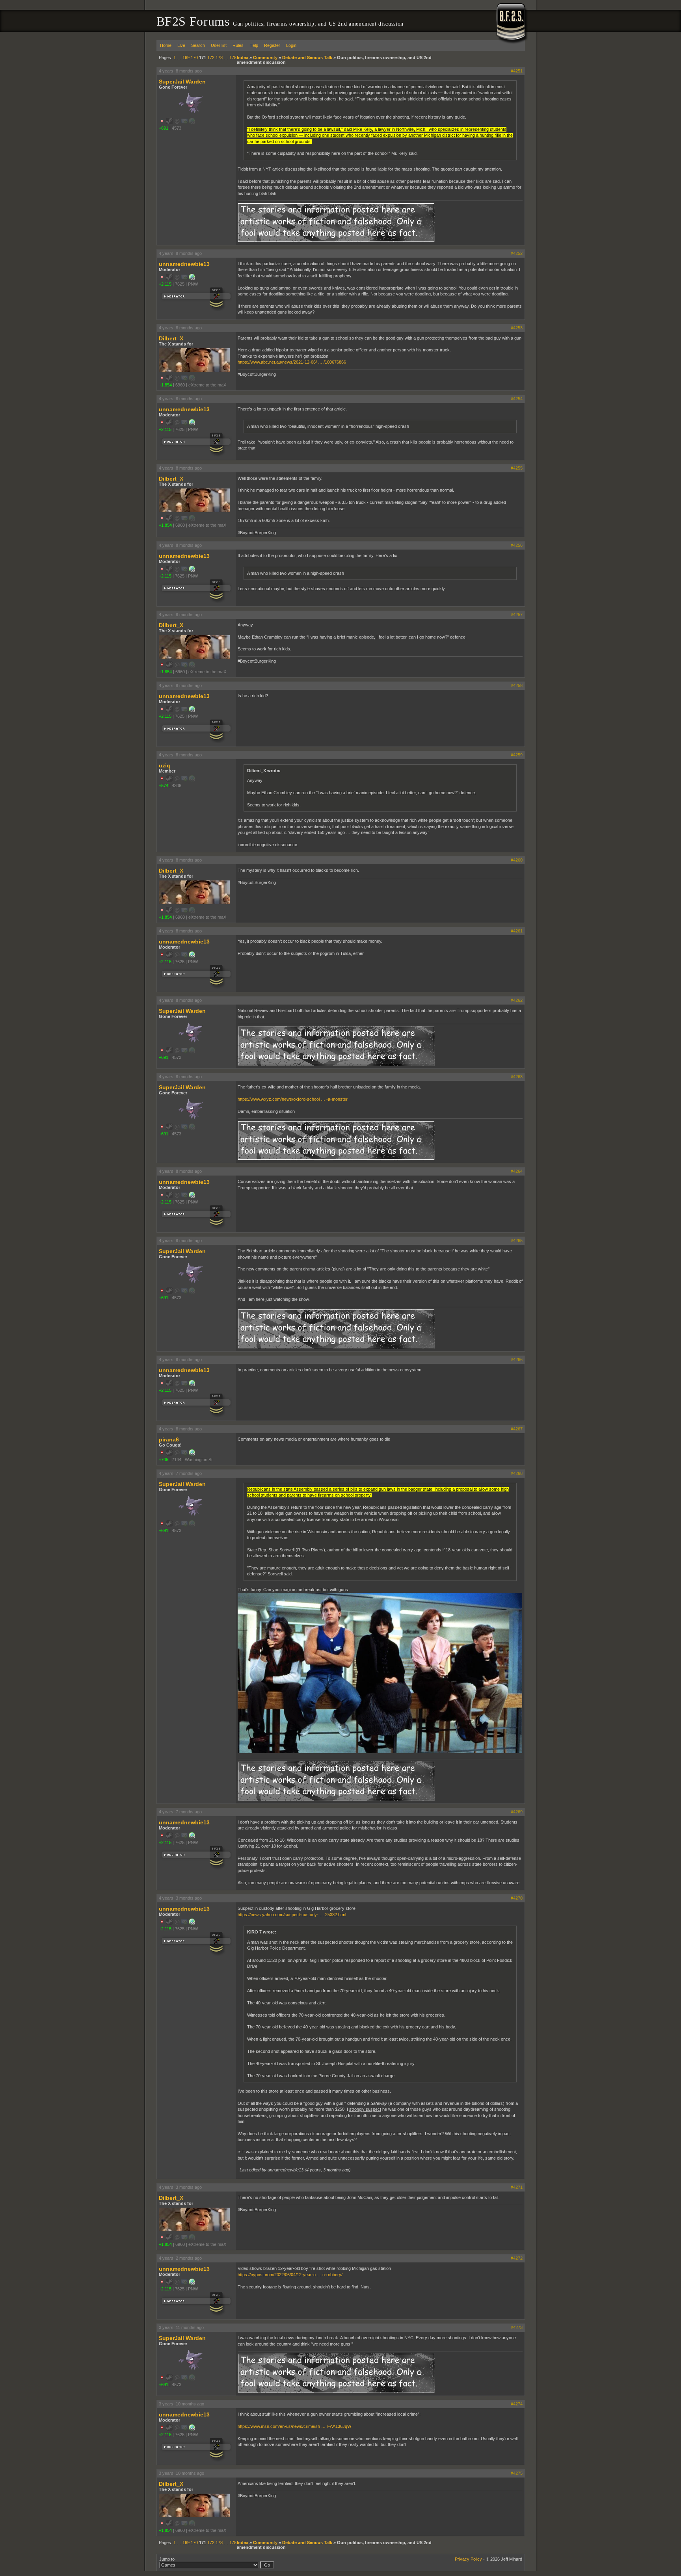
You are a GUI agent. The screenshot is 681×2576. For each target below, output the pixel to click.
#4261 (517, 931)
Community (265, 58)
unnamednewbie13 (184, 264)
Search (198, 45)
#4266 (517, 1360)
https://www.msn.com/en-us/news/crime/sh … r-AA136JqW (294, 2426)
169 (186, 58)
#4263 (517, 1077)
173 (219, 58)
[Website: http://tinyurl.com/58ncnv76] (192, 279)
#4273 (517, 2327)
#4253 (517, 328)
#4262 (517, 1000)
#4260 (517, 860)
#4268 (517, 1473)
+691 (164, 128)
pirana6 (169, 1439)
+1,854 (165, 385)
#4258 (517, 685)
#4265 (517, 1241)
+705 (164, 1460)
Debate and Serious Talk (307, 58)
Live (181, 45)
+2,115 (165, 284)
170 (194, 58)
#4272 (517, 2258)
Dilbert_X (171, 338)
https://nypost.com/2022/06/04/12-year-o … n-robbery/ (290, 2275)
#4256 (517, 545)
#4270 (517, 1898)
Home (166, 45)
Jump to (167, 2559)
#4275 (517, 2473)
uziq (165, 765)
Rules (238, 45)
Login (291, 45)
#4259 (517, 755)
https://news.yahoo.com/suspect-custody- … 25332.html (292, 1915)
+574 (164, 786)
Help (254, 45)
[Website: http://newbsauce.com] (192, 1454)
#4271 (517, 2187)
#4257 (517, 615)
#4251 (517, 71)
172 (211, 58)
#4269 (517, 1812)
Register (272, 45)
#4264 (517, 1171)
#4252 (517, 253)
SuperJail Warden (182, 82)
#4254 (517, 399)
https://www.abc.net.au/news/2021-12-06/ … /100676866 (292, 362)
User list (219, 45)
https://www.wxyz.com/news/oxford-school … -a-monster (293, 1099)
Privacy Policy (468, 2559)
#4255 (517, 468)
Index (243, 58)
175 (233, 58)
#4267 (517, 1429)
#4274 (517, 2404)
